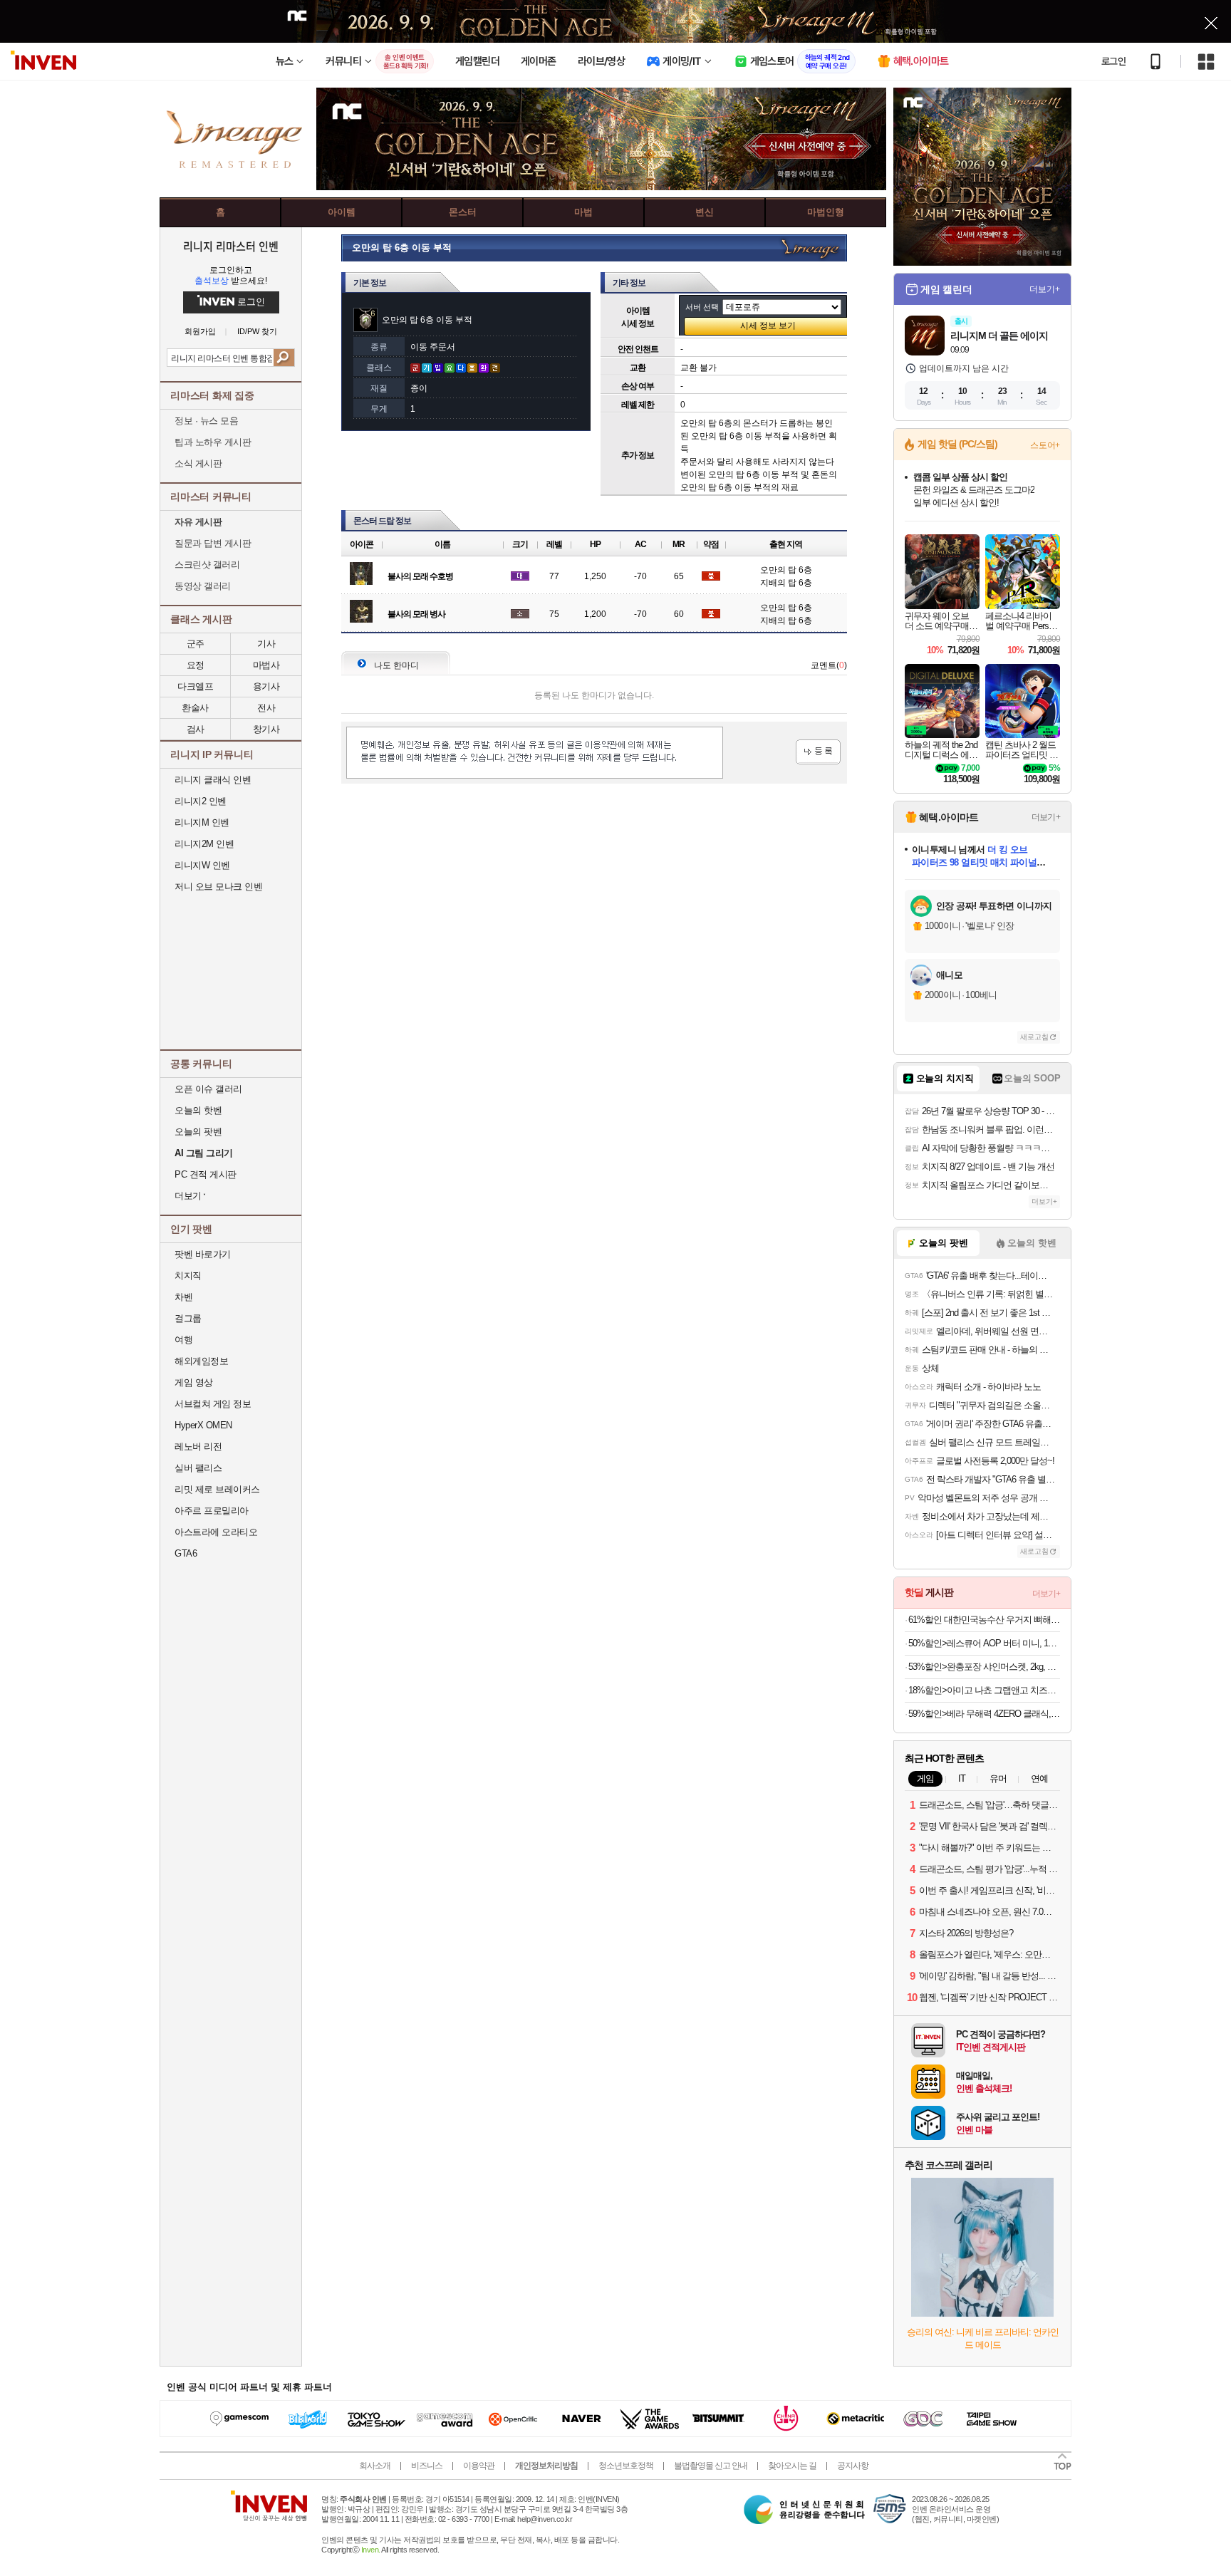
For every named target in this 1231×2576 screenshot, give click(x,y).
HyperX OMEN (203, 1425)
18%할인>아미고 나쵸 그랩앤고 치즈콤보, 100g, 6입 (984, 1690)
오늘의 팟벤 (198, 1132)
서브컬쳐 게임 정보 (213, 1404)
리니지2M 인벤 (204, 844)
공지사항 (853, 2466)
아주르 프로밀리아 (212, 1511)
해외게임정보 (201, 1361)
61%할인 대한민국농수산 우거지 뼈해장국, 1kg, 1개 (984, 1620)
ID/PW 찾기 (257, 332)
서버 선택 (702, 307)
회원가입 (200, 332)
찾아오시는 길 (792, 2466)
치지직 (188, 1276)
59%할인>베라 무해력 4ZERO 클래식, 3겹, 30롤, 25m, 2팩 (984, 1714)
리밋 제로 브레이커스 (217, 1489)
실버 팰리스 (198, 1468)
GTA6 (186, 1553)
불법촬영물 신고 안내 (711, 2466)
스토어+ (1045, 445)
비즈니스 (427, 2466)
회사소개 (375, 2466)
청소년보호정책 (626, 2466)
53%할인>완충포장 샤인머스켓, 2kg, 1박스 (984, 1667)
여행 (183, 1340)
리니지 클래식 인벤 (213, 780)
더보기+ (1045, 289)
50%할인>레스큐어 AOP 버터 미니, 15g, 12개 (984, 1643)
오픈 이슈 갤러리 (208, 1089)
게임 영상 (194, 1382)
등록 (818, 752)
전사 (266, 708)
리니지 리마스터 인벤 (230, 246)
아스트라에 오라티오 (216, 1532)
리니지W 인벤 (202, 865)
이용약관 (479, 2466)
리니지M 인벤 (202, 822)
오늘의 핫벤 (198, 1110)
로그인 (1113, 61)
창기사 (266, 729)
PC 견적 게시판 (206, 1174)
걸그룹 (188, 1318)
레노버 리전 (198, 1447)
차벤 (183, 1297)
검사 (196, 729)
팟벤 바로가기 (203, 1254)
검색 (284, 358)
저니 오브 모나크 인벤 (218, 887)
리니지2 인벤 (201, 801)
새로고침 (1034, 1037)
